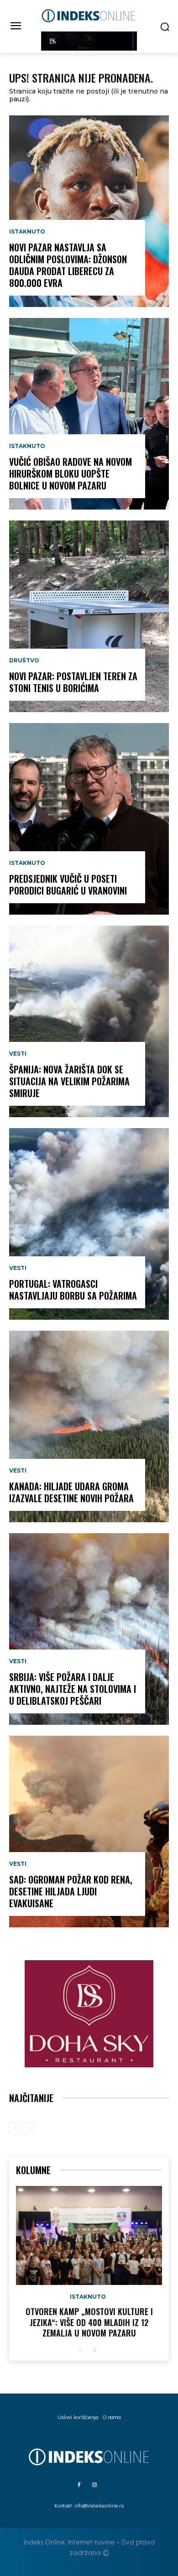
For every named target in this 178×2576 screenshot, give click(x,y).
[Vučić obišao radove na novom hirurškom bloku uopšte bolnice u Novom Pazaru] (89, 414)
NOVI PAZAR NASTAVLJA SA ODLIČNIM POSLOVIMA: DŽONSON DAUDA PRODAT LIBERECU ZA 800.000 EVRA (68, 265)
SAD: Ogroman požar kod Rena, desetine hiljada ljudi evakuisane (71, 1891)
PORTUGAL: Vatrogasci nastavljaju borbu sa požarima (73, 1290)
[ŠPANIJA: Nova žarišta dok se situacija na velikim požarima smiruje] (89, 1021)
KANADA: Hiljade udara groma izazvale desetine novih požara (71, 1492)
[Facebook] (79, 2485)
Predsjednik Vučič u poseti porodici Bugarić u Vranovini (68, 885)
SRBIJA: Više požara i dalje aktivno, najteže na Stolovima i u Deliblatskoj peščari (73, 1689)
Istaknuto (27, 232)
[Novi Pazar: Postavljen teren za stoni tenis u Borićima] (89, 616)
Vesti (18, 1054)
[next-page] (95, 2350)
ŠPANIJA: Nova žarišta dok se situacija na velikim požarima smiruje (69, 1081)
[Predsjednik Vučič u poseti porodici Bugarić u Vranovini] (89, 819)
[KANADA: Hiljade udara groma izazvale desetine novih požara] (89, 1426)
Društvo (24, 661)
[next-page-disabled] (29, 2129)
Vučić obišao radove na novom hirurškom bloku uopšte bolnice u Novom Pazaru (71, 474)
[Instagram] (94, 2485)
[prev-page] (15, 2129)
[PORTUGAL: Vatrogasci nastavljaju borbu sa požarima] (89, 1224)
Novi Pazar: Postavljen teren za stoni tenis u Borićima (73, 682)
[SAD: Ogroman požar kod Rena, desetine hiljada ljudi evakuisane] (89, 1832)
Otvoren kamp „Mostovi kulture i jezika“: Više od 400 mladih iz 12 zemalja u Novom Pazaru (89, 2322)
